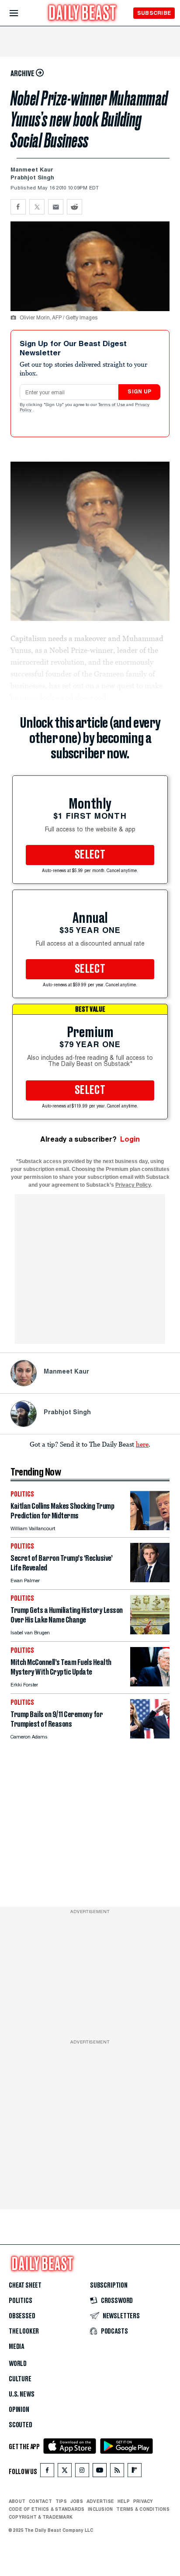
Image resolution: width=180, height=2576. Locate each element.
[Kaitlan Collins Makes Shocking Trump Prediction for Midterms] (150, 1528)
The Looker (24, 2331)
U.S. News (21, 2394)
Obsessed (22, 2316)
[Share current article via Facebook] (18, 207)
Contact (40, 2501)
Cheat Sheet (25, 2285)
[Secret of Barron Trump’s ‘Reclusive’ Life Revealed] (150, 1580)
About (17, 2501)
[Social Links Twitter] (65, 2472)
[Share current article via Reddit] (74, 207)
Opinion (19, 2410)
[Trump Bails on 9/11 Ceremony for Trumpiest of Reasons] (150, 1736)
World (18, 2364)
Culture (20, 2379)
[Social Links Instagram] (82, 2472)
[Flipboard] (134, 2472)
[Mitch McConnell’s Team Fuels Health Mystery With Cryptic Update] (150, 1684)
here (142, 1444)
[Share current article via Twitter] (37, 207)
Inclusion (100, 2509)
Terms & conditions (143, 2509)
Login (130, 1139)
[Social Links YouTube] (100, 2472)
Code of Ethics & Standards (47, 2509)
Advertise (100, 2501)
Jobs (77, 2501)
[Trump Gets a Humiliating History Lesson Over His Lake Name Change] (150, 1632)
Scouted (21, 2425)
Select (90, 855)
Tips (61, 2501)
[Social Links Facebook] (47, 2472)
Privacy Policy (133, 1185)
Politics (21, 2301)
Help (124, 2501)
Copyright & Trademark (41, 2517)
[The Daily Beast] (83, 14)
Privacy (143, 2501)
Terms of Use (112, 405)
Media (16, 2347)
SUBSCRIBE (154, 13)
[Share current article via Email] (56, 207)
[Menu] (21, 13)
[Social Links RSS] (117, 2472)
